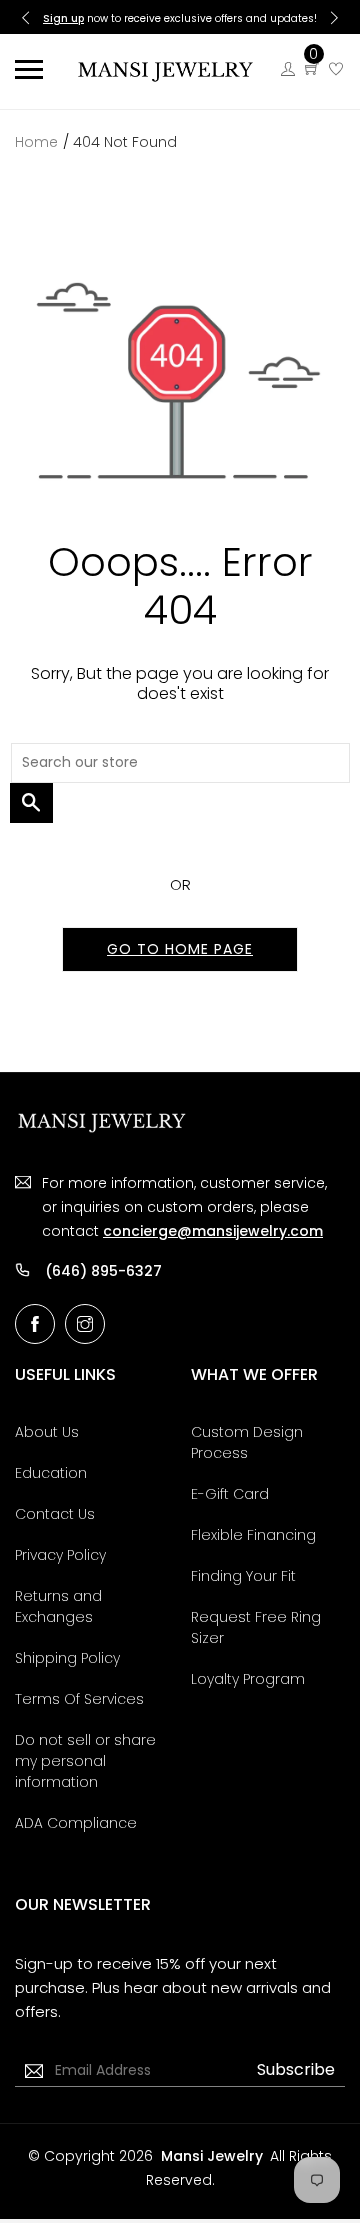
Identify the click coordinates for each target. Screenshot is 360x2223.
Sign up (63, 18)
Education (51, 1473)
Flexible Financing (253, 1535)
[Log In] (288, 69)
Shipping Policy (67, 1658)
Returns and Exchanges (58, 1606)
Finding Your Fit (243, 1576)
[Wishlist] (336, 69)
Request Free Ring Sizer (256, 1627)
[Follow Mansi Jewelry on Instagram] (85, 1324)
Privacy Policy (60, 1555)
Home (36, 142)
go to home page (180, 949)
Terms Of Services (79, 1699)
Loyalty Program (248, 1679)
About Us (47, 1432)
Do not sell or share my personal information (85, 1761)
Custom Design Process (247, 1442)
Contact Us (55, 1514)
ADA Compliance (76, 1823)
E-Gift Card (230, 1494)
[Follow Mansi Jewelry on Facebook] (35, 1324)
